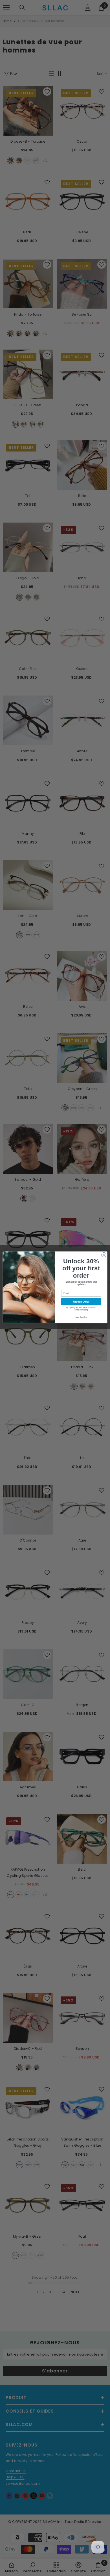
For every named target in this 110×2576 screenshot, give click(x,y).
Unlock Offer (81, 1301)
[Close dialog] (104, 1255)
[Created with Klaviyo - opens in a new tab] (55, 1324)
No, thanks (81, 1317)
